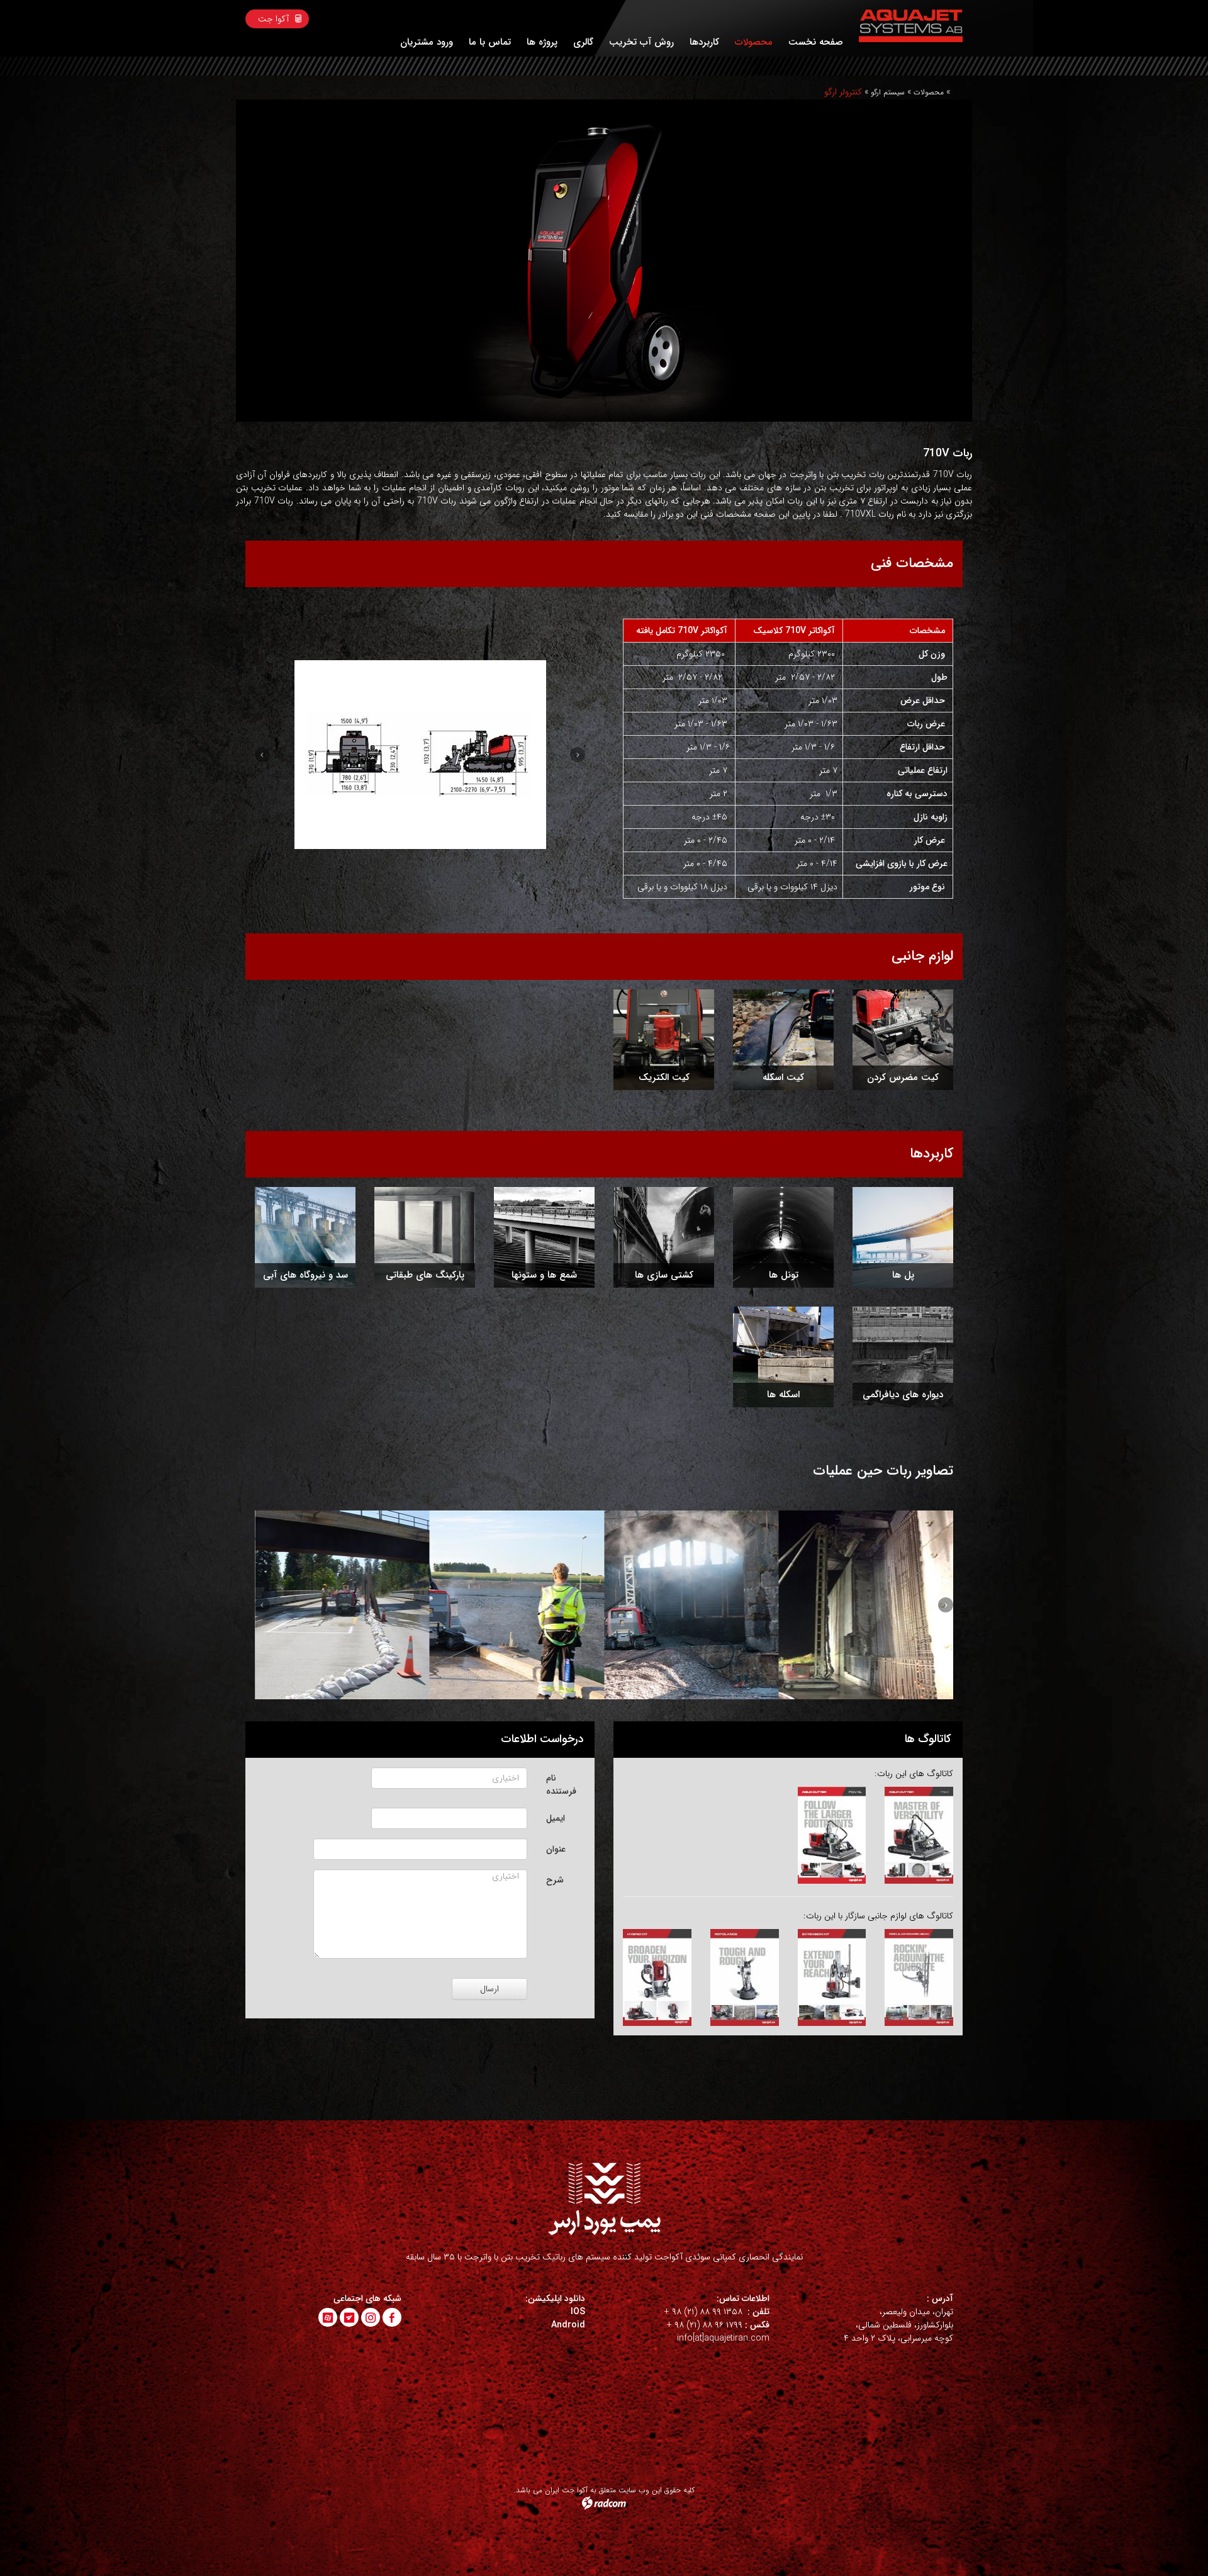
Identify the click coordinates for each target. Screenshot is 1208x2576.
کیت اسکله (783, 1078)
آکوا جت (273, 19)
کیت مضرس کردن (903, 1078)
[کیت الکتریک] (664, 1040)
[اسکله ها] (783, 1357)
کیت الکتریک (664, 1078)
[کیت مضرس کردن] (903, 1040)
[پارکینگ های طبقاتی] (425, 1237)
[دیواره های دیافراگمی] (903, 1357)
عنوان (556, 1849)
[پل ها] (903, 1237)
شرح (555, 1880)
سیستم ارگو (888, 92)
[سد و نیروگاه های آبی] (305, 1237)
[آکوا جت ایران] (911, 26)
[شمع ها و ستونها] (544, 1237)
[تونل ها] (783, 1237)
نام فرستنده (561, 1785)
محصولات (929, 92)
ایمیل (556, 1818)
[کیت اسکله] (783, 1040)
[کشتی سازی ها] (664, 1237)
